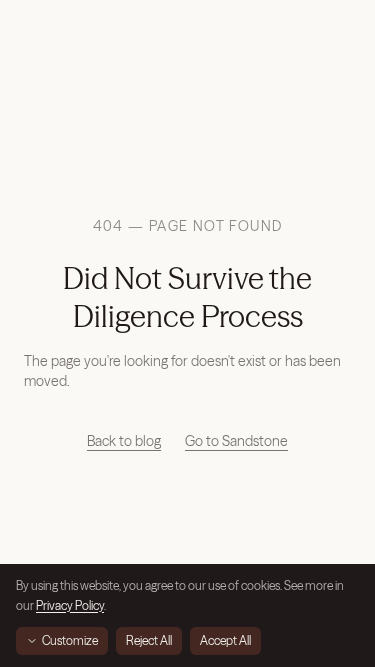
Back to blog (124, 441)
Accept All (225, 640)
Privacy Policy (70, 605)
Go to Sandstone (236, 441)
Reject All (149, 640)
